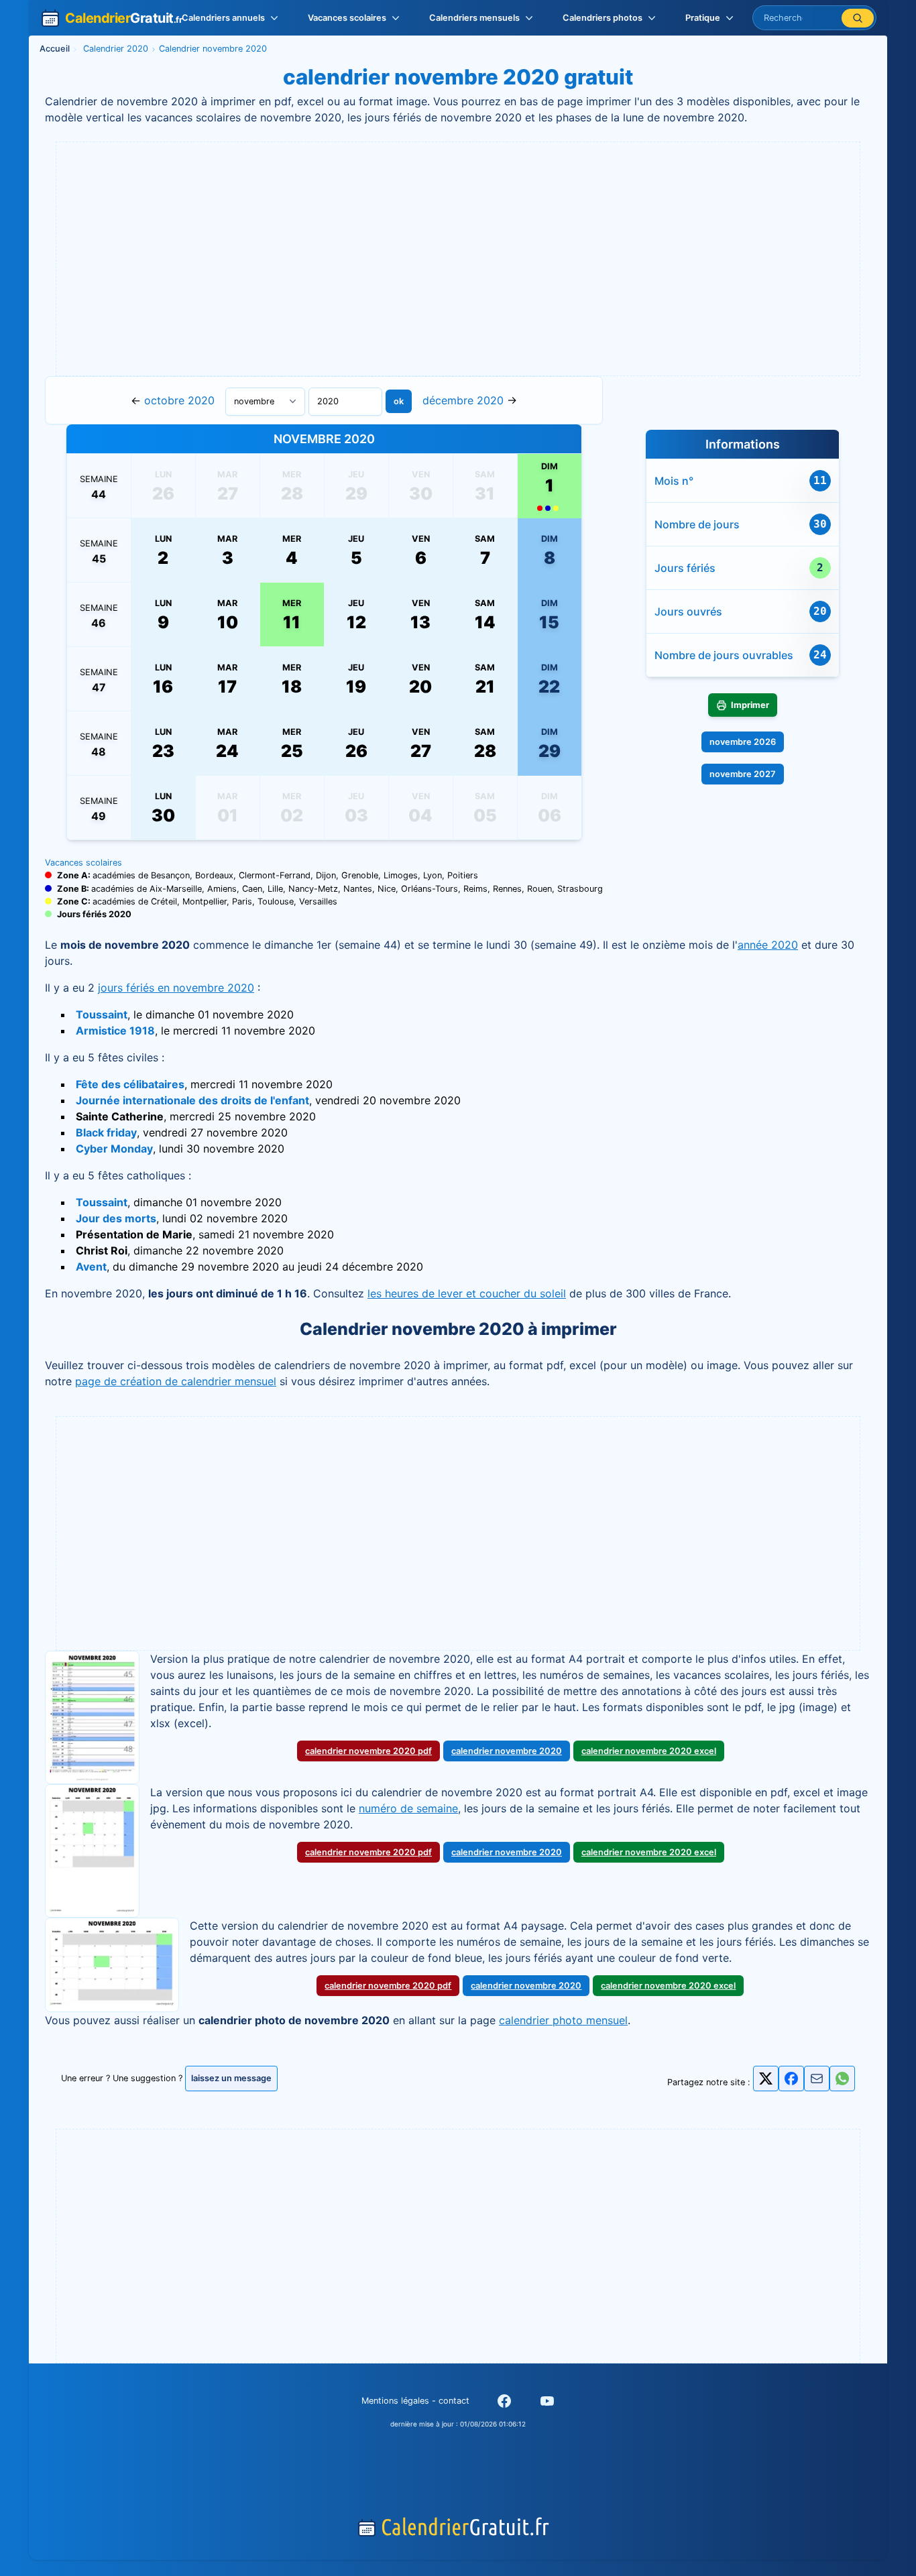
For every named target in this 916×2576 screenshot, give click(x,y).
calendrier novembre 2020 (507, 1751)
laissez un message (231, 2078)
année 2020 (768, 945)
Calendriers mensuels (474, 18)
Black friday (106, 1132)
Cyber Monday (114, 1149)
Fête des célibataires (130, 1084)
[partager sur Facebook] (791, 2079)
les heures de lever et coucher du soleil (467, 1293)
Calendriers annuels (223, 18)
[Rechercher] (858, 18)
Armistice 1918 (115, 1031)
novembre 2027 (743, 774)
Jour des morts (116, 1218)
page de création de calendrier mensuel (176, 1381)
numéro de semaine (408, 1808)
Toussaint (102, 1014)
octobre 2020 (179, 400)
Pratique (703, 18)
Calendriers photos (603, 18)
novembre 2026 (743, 742)
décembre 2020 (463, 400)
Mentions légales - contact (415, 2401)
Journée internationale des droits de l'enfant (192, 1100)
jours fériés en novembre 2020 (176, 988)
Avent (91, 1267)
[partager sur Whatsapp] (842, 2079)
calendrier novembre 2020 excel (649, 1751)
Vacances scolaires (347, 18)
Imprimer (750, 705)
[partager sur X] (766, 2079)
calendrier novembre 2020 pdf (368, 1751)
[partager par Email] (817, 2082)
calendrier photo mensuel (563, 2020)
